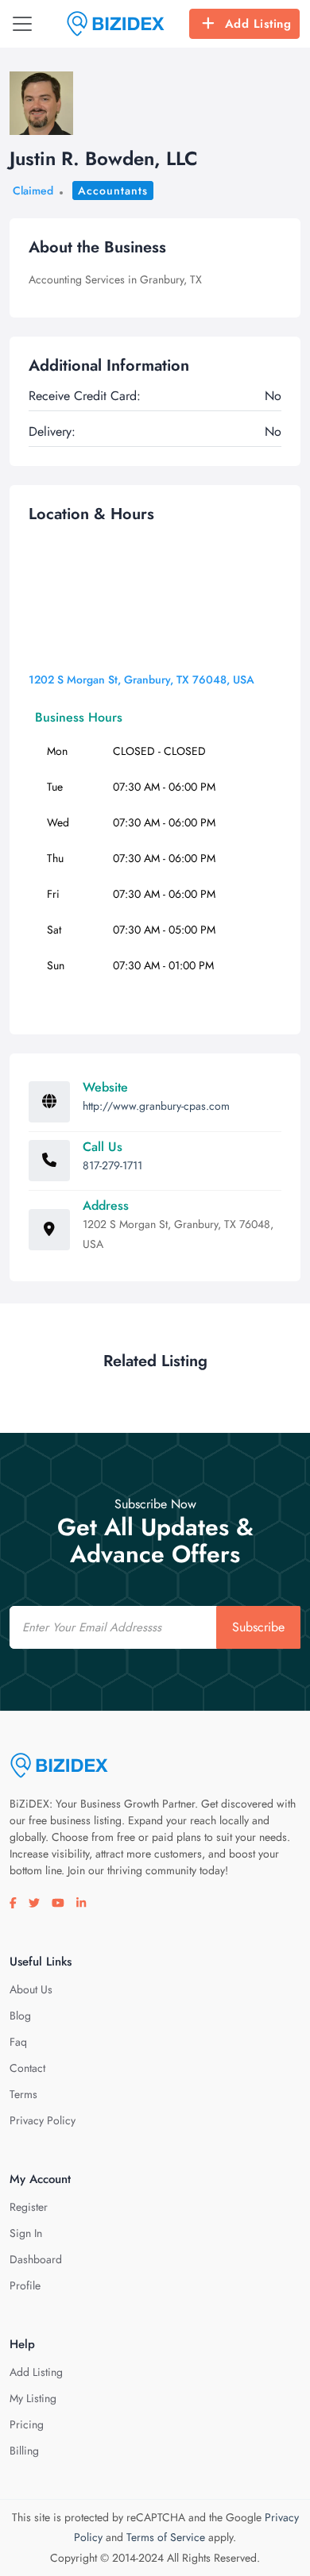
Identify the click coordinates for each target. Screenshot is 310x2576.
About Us (31, 1989)
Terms (23, 2094)
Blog (20, 2016)
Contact (27, 2068)
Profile (25, 2285)
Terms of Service (166, 2537)
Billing (24, 2451)
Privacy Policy (43, 2120)
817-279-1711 (112, 1165)
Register (29, 2207)
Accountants (113, 191)
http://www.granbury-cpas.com (156, 1106)
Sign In (26, 2233)
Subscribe (258, 1627)
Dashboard (36, 2259)
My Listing (33, 2398)
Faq (18, 2042)
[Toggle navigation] (22, 24)
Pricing (27, 2424)
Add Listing (258, 24)
